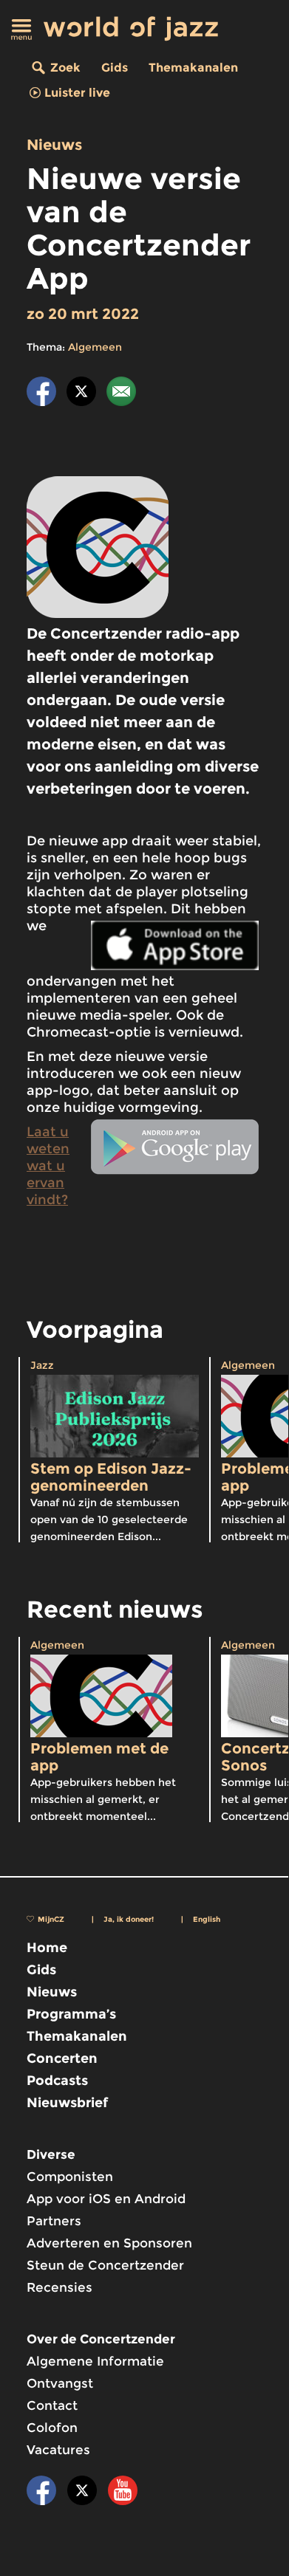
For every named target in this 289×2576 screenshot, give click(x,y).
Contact (52, 2405)
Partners (54, 2221)
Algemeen (95, 347)
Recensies (59, 2287)
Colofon (52, 2428)
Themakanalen (193, 68)
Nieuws (54, 145)
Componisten (70, 2177)
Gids (115, 68)
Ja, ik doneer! (129, 1919)
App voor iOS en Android (106, 2199)
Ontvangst (60, 2383)
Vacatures (58, 2450)
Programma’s (71, 2014)
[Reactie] (121, 394)
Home (47, 1948)
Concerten (62, 2058)
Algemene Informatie (95, 2361)
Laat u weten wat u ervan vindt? (48, 1166)
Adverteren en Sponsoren (109, 2243)
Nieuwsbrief (67, 2103)
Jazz (42, 1365)
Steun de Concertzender (105, 2265)
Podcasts (57, 2081)
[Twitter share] (81, 394)
